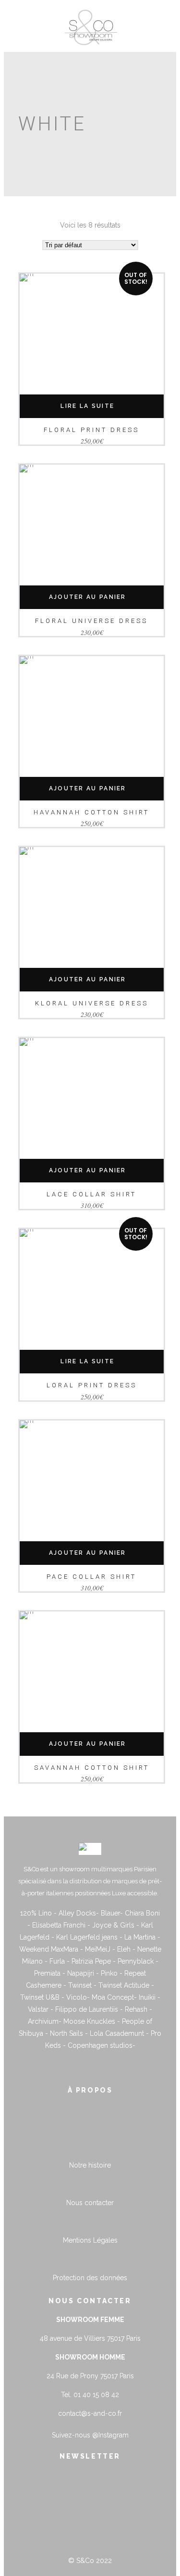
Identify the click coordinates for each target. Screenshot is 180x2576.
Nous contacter (90, 2203)
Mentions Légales (90, 2240)
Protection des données (90, 2278)
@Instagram (110, 2435)
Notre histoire (90, 2165)
